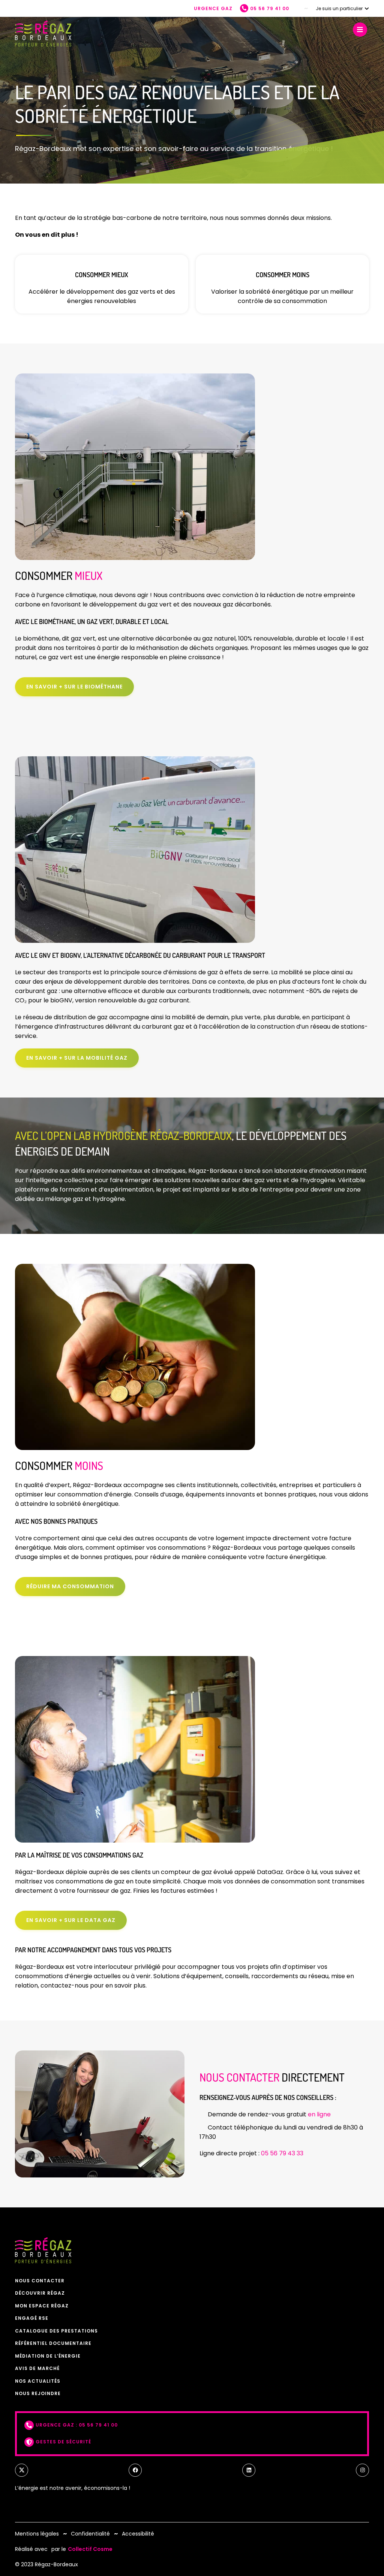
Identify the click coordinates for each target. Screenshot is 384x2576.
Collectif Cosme (90, 2549)
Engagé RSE (32, 2318)
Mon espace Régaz (42, 2306)
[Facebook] (135, 2470)
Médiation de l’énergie (48, 2356)
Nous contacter (40, 2281)
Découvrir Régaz (40, 2293)
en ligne (319, 2114)
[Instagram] (362, 2470)
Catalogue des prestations (56, 2331)
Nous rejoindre (38, 2393)
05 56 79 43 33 (282, 2153)
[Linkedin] (249, 2470)
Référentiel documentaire (53, 2343)
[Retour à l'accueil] (43, 34)
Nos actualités (38, 2381)
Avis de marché (37, 2368)
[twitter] (22, 2470)
